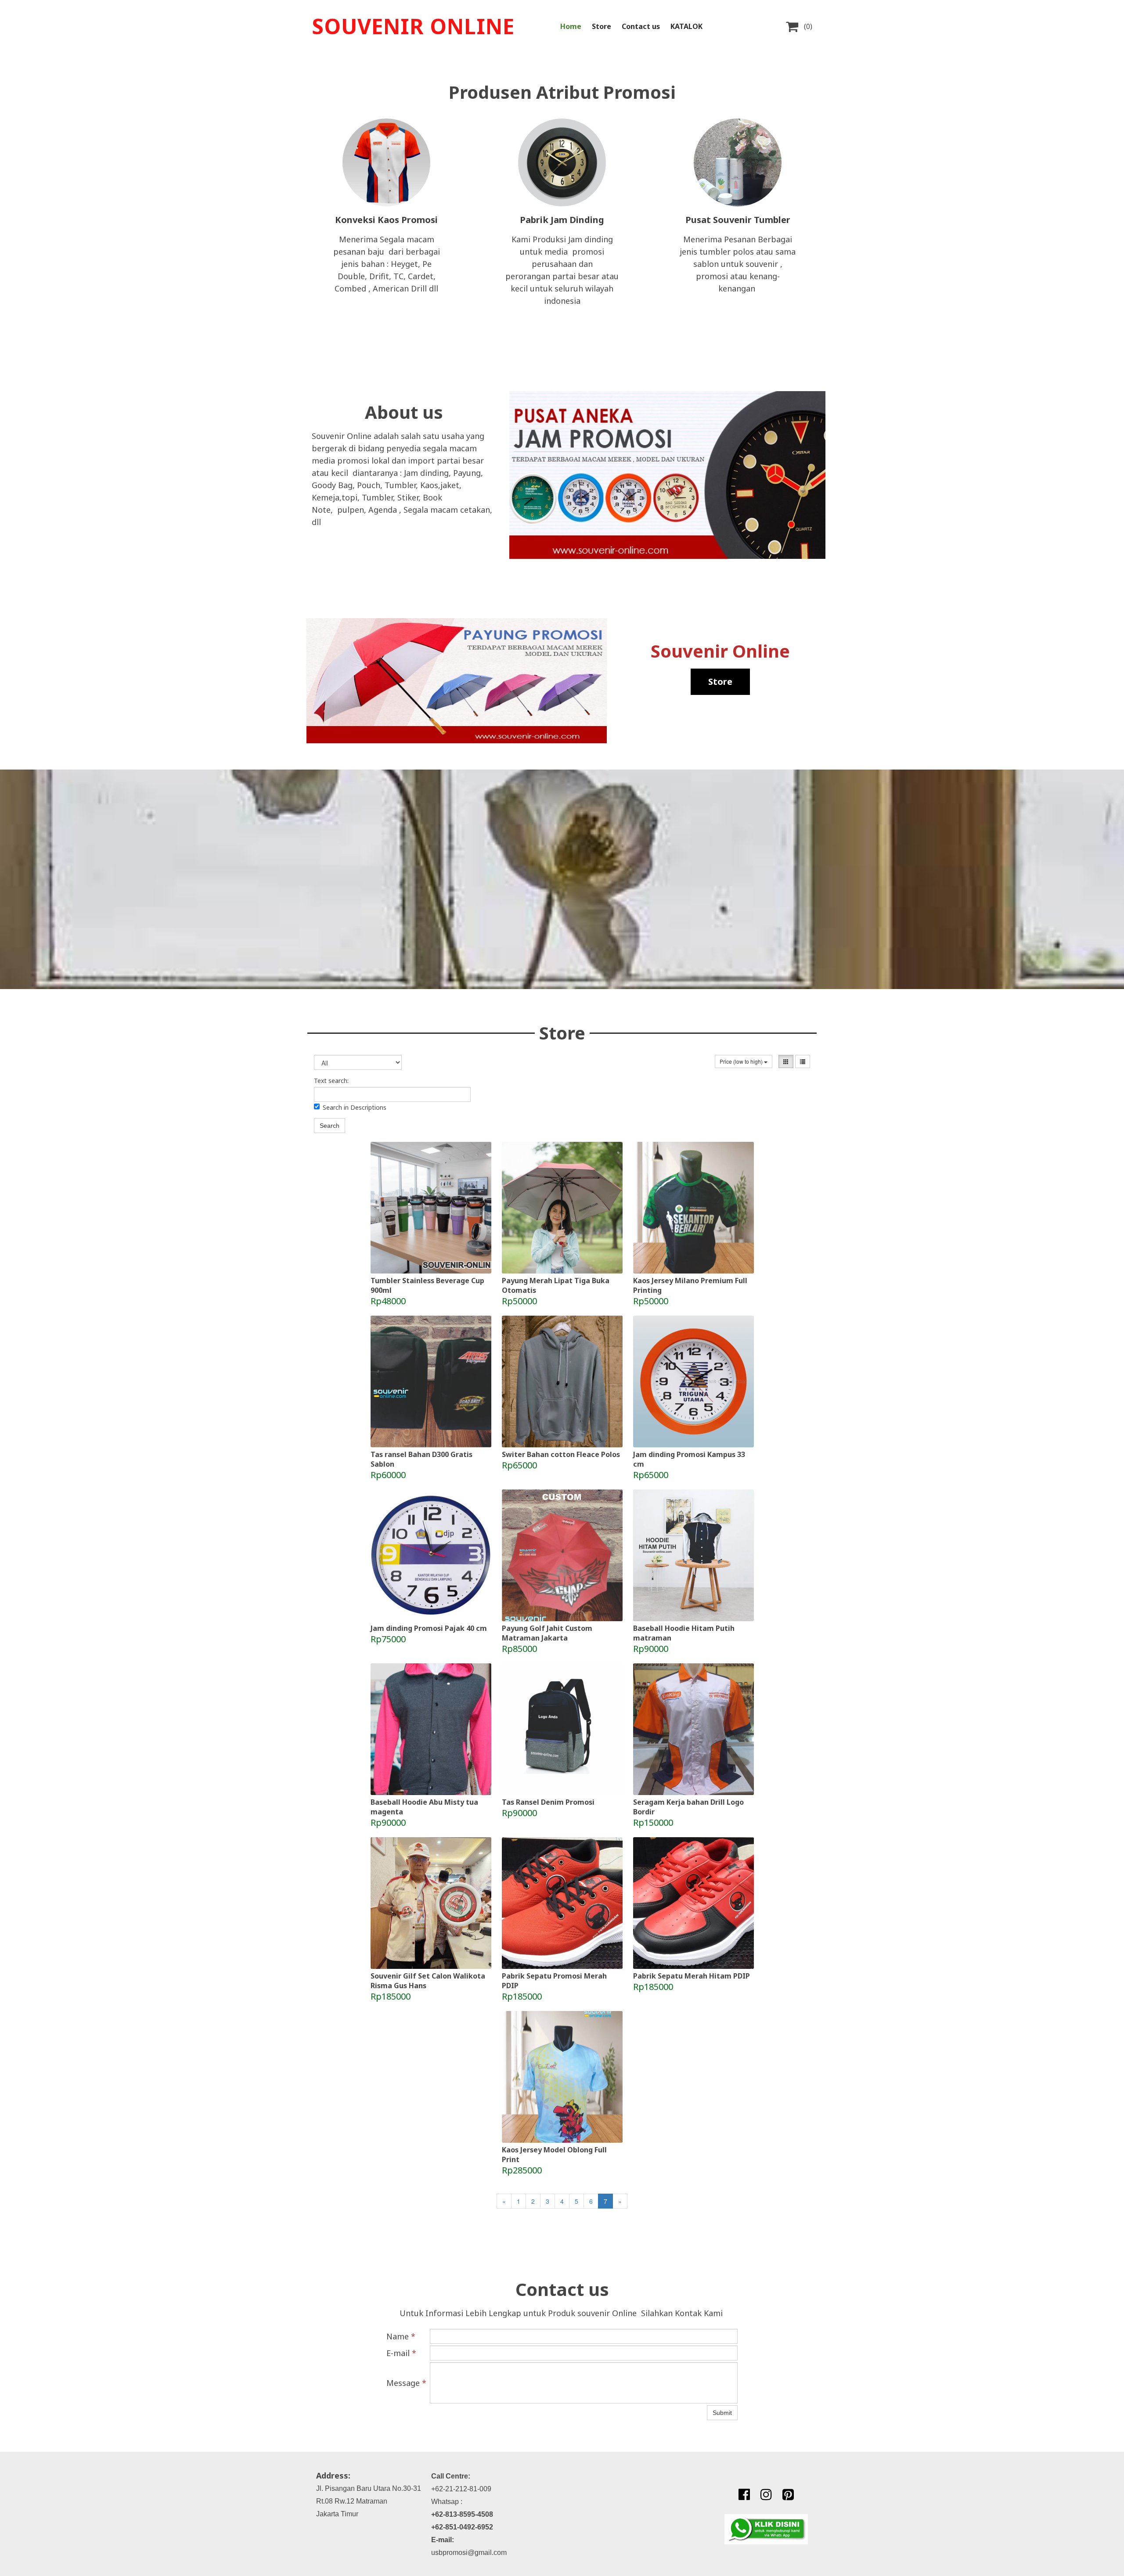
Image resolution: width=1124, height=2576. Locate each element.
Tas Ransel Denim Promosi (548, 1802)
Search (330, 1126)
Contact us (641, 26)
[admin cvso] (766, 2529)
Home (571, 26)
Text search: (331, 1081)
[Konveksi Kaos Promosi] (386, 162)
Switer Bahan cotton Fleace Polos (561, 1454)
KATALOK (686, 26)
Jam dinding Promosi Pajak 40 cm (429, 1628)
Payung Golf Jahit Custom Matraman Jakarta (547, 1633)
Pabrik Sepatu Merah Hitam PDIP (692, 1976)
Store (602, 26)
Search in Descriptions (355, 1107)
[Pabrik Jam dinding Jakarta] (562, 162)
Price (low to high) (742, 1061)
